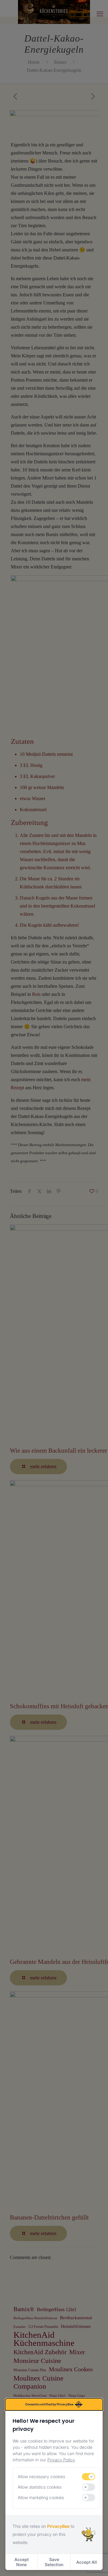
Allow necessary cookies (41, 2476)
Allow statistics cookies (40, 2487)
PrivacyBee (58, 2526)
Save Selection (54, 2562)
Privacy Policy (61, 2460)
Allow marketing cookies (41, 2497)
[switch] (88, 2477)
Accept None (22, 2562)
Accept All (87, 2562)
